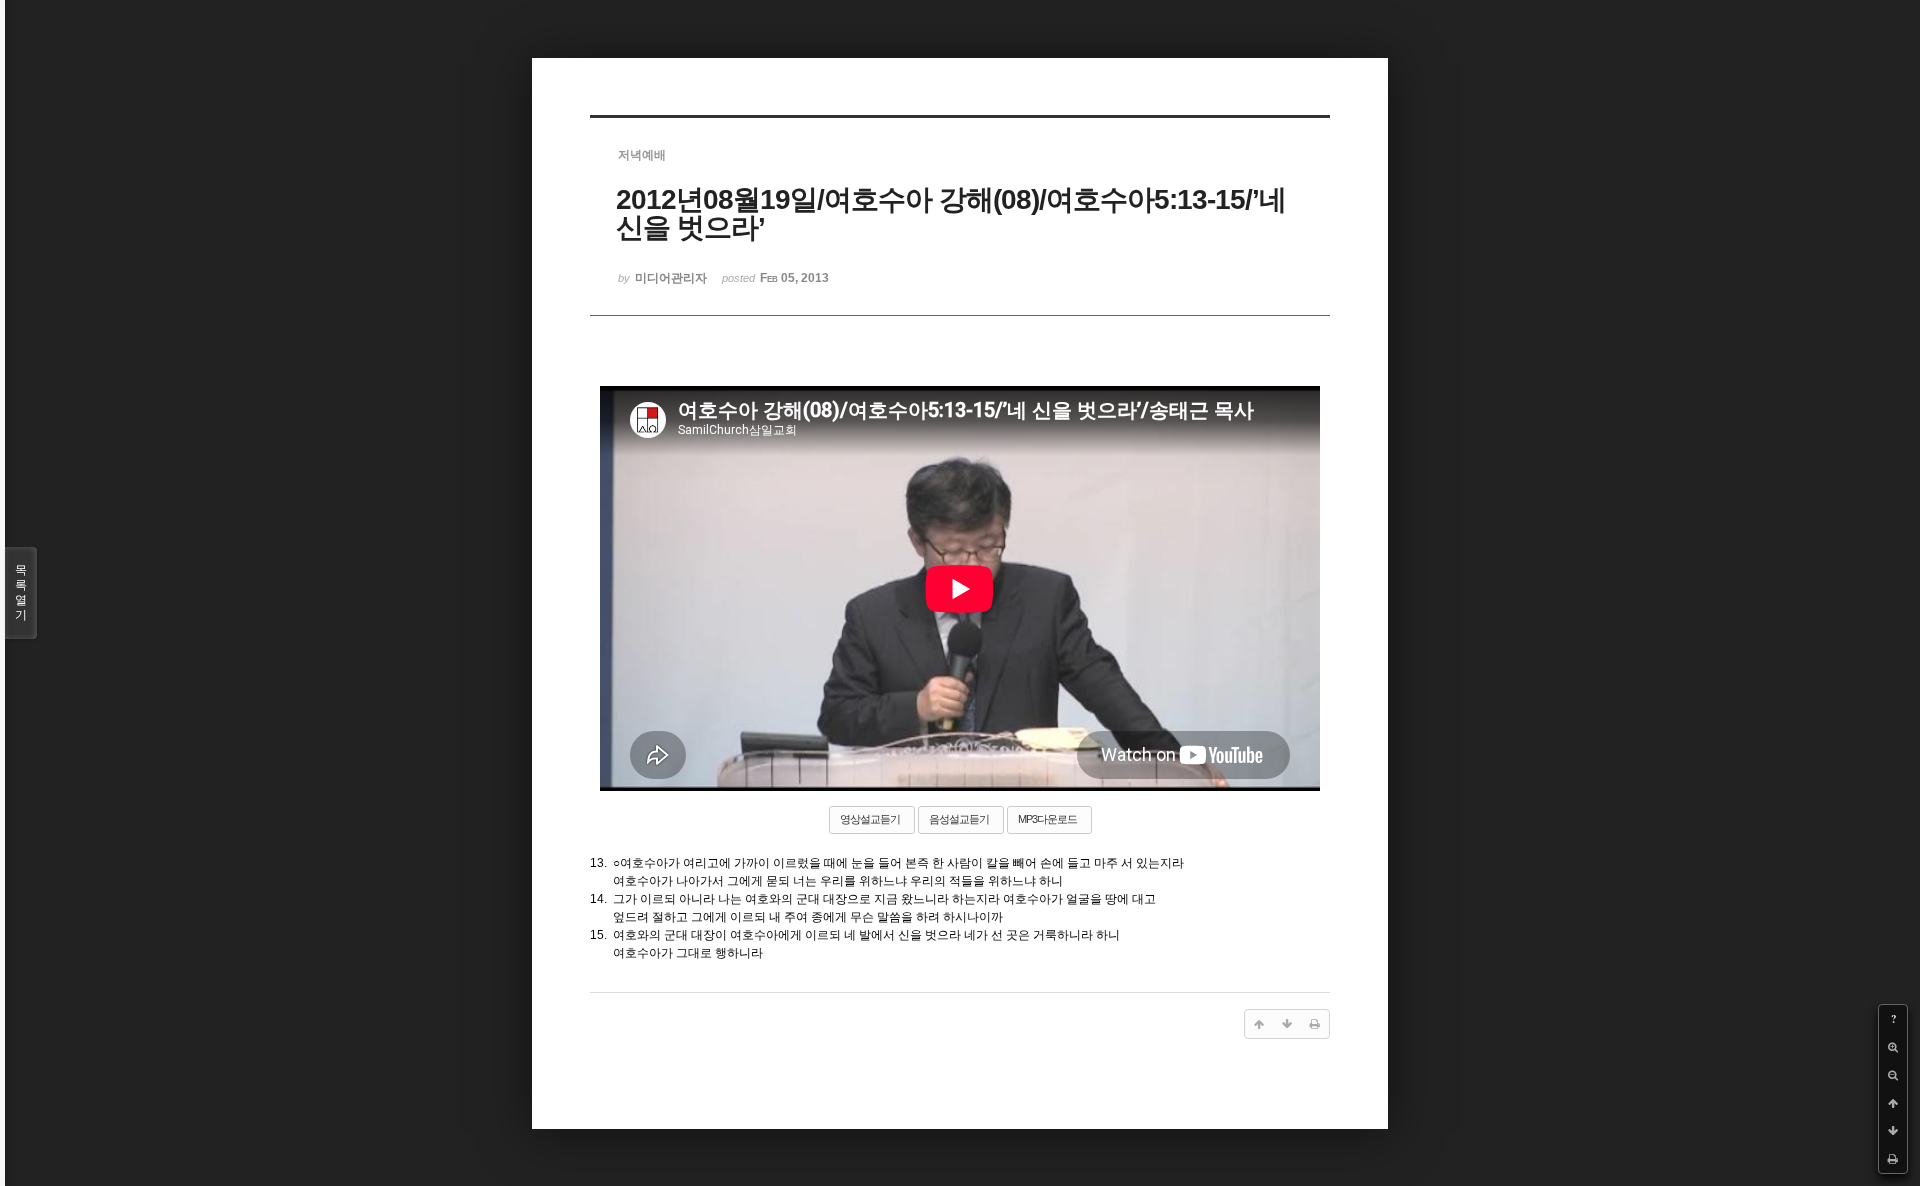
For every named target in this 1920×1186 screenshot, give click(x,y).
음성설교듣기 (959, 819)
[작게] (1893, 1075)
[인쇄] (1893, 1159)
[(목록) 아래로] (1893, 1131)
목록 (21, 592)
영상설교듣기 (870, 819)
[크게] (1893, 1047)
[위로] (1893, 1103)
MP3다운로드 (1047, 819)
